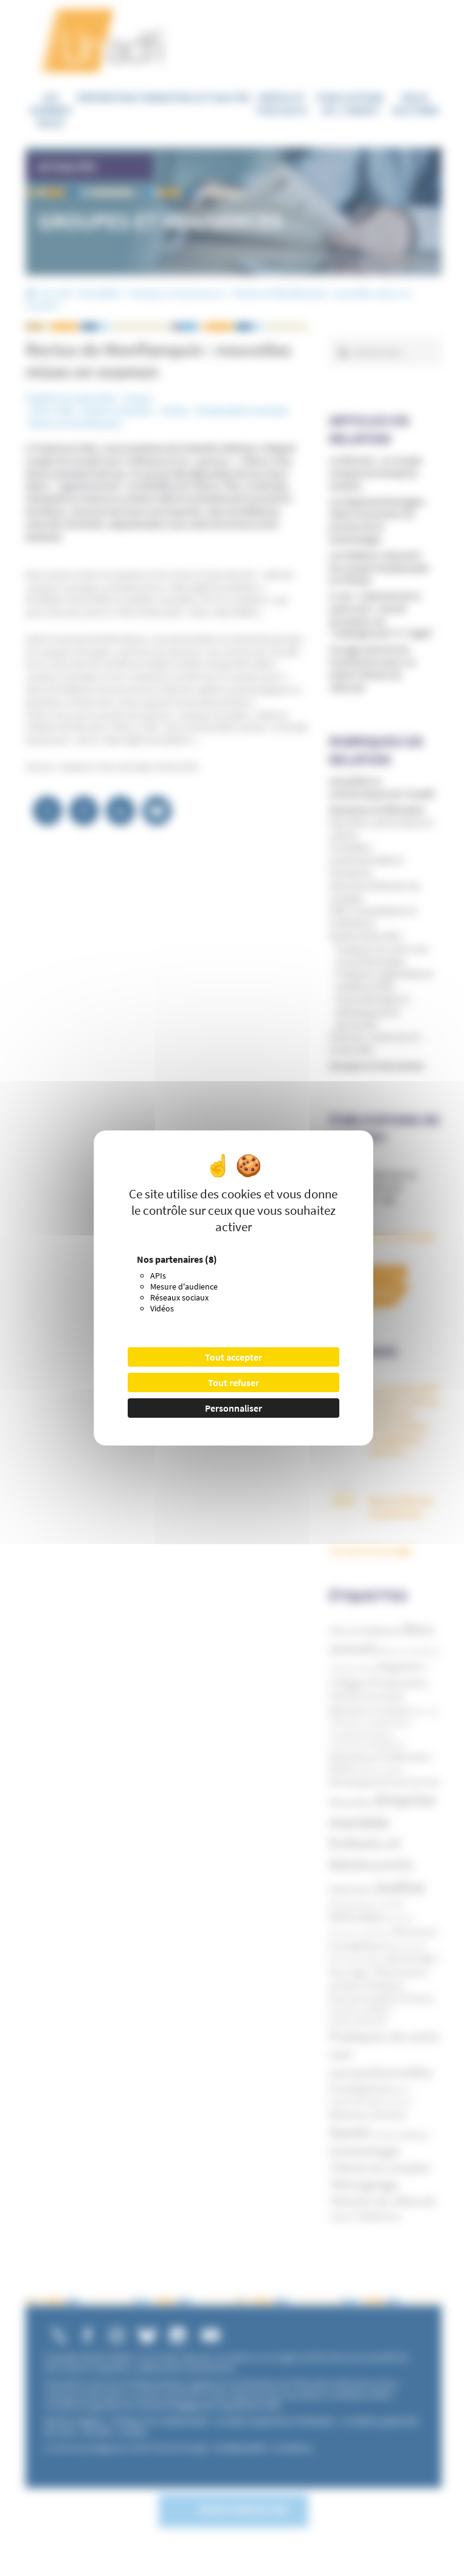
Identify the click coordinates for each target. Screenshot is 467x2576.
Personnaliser (233, 1408)
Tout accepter (233, 1357)
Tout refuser (233, 1382)
